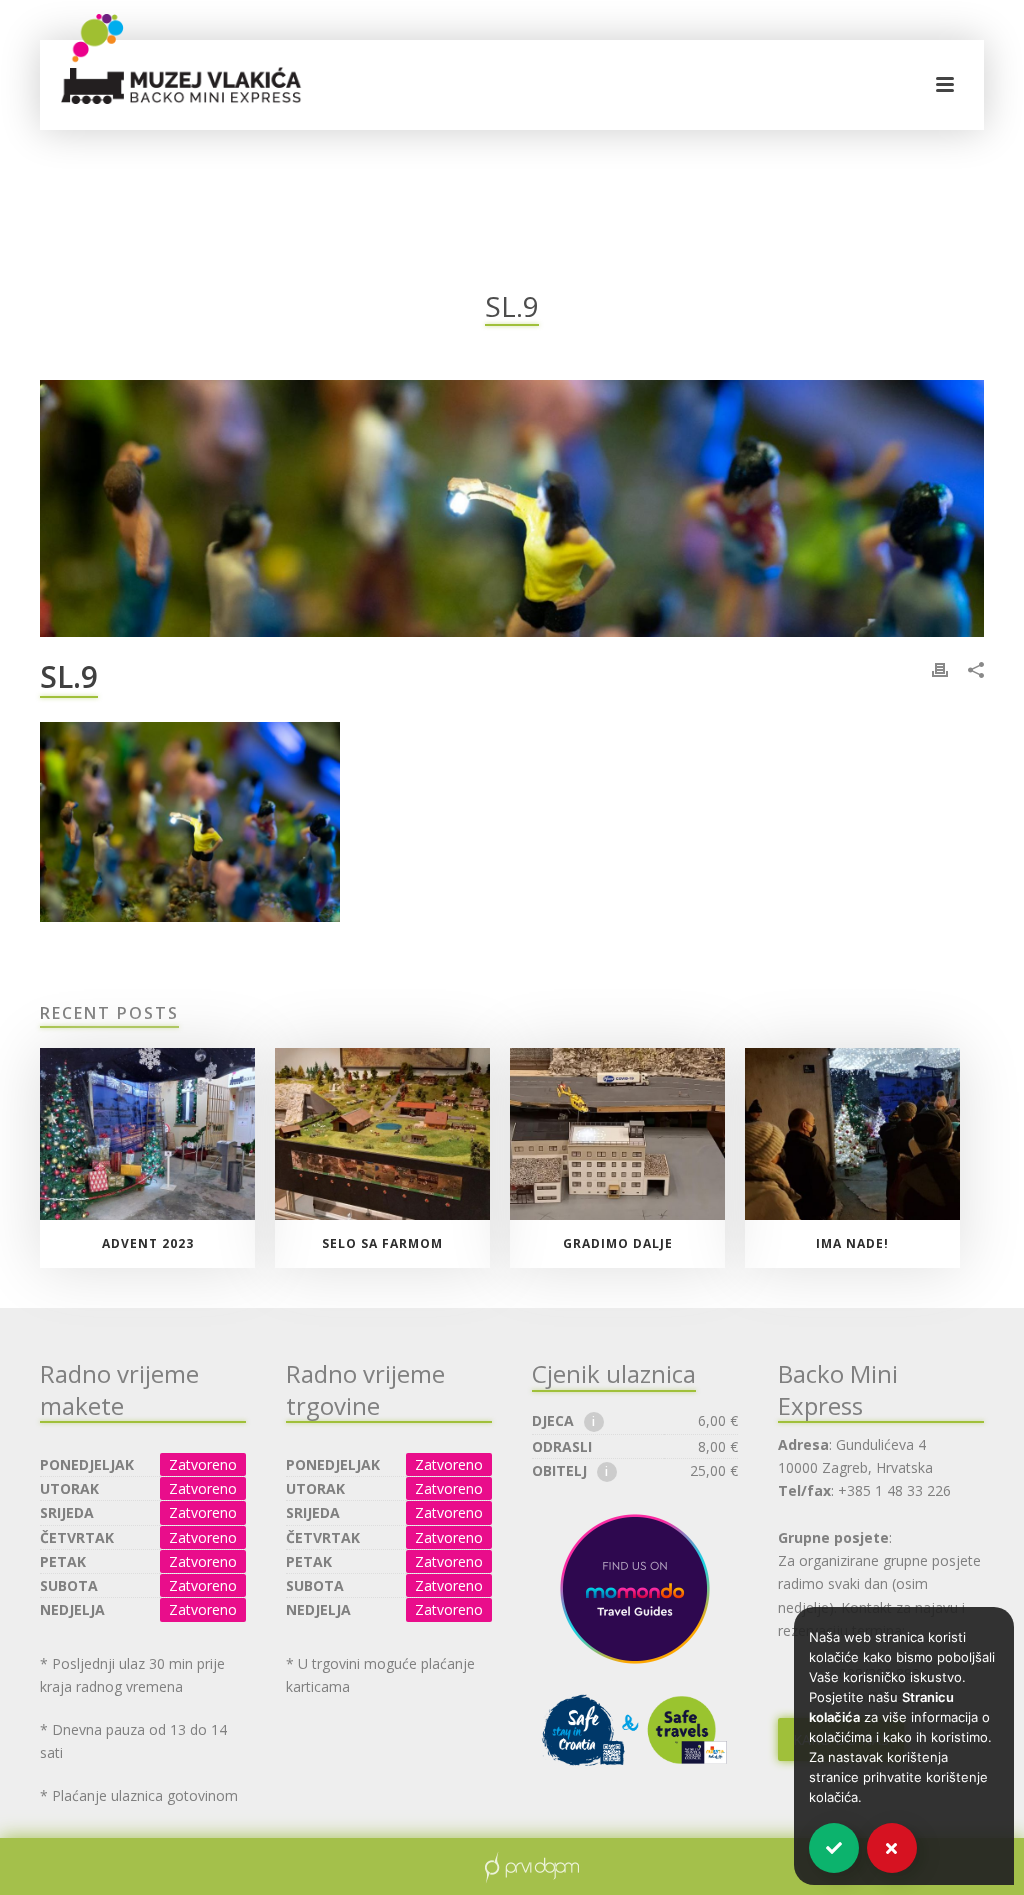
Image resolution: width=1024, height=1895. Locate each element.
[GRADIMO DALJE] (617, 1134)
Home (894, 356)
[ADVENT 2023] (147, 1134)
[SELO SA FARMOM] (382, 1134)
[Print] (940, 668)
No (892, 1848)
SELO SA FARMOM (382, 1243)
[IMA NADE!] (852, 1134)
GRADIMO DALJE (618, 1243)
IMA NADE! (852, 1243)
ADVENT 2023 (148, 1243)
